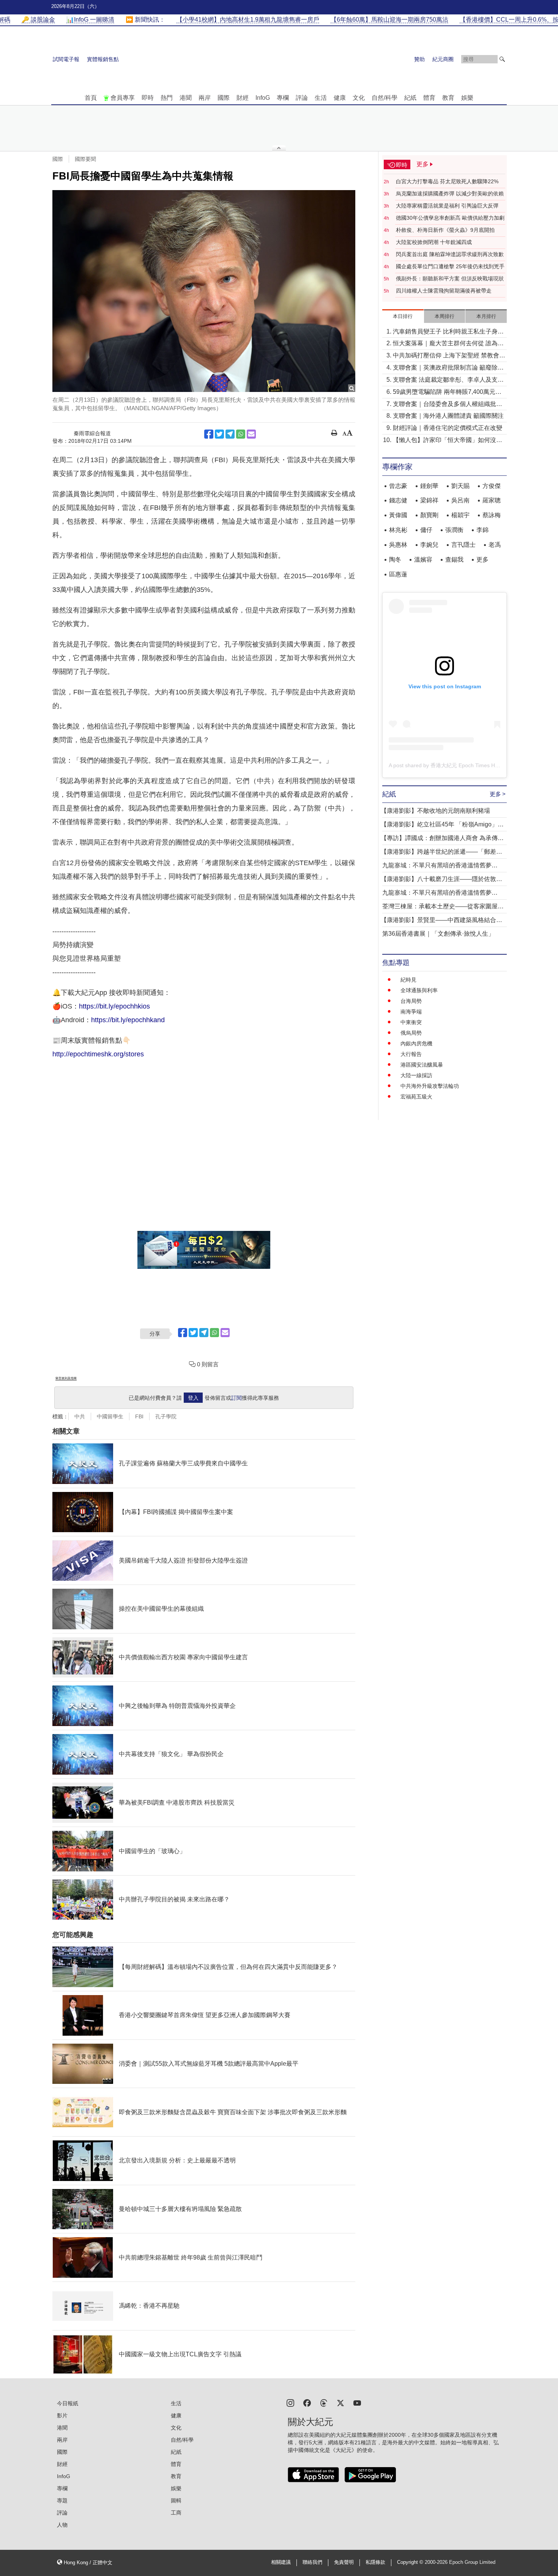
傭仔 (426, 530)
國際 (224, 98)
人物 (62, 2525)
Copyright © (411, 2562)
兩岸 (205, 98)
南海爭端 (411, 1012)
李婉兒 (429, 545)
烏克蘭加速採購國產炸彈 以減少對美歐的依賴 (450, 194)
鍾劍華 (429, 486)
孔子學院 (166, 1416)
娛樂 (467, 98)
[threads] (324, 2402)
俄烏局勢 (411, 1033)
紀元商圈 (443, 59)
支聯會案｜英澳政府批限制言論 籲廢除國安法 (448, 368)
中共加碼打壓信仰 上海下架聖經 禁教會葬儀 (449, 356)
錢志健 (398, 500)
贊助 (419, 59)
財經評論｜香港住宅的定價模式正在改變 (448, 428)
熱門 (167, 98)
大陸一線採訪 (416, 1075)
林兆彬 (398, 530)
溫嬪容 (423, 559)
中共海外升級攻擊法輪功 (430, 1086)
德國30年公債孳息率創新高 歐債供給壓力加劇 (450, 218)
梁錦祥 (429, 500)
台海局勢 (411, 1001)
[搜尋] (502, 59)
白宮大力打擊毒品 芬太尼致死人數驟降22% (447, 181)
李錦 (482, 530)
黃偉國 (398, 515)
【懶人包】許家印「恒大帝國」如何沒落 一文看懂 (448, 441)
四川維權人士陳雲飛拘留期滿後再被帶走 (444, 291)
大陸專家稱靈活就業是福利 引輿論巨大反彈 (447, 206)
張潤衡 (454, 530)
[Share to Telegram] (230, 434)
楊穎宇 (460, 515)
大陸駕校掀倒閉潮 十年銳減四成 (434, 242)
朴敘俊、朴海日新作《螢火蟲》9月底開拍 (445, 230)
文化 (359, 98)
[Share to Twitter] (219, 434)
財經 (243, 98)
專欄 (283, 98)
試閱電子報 (66, 59)
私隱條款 (375, 2562)
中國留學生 (110, 1416)
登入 (193, 1398)
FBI (139, 1416)
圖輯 (176, 2500)
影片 (62, 2415)
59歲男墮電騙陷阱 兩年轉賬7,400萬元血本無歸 (447, 393)
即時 (148, 98)
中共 (80, 1416)
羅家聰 (492, 500)
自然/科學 (385, 98)
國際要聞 (85, 159)
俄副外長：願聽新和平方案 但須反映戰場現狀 (450, 279)
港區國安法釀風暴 (422, 1065)
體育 (429, 98)
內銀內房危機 (416, 1043)
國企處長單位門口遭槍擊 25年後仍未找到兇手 (450, 266)
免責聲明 (344, 2562)
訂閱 (236, 1398)
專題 (62, 2500)
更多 (482, 559)
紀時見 (408, 980)
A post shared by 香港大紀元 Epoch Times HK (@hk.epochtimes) (466, 765)
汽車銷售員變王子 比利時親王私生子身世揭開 (448, 332)
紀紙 (410, 98)
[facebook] (307, 2402)
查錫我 (454, 559)
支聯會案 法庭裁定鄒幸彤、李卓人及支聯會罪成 (448, 380)
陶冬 (395, 559)
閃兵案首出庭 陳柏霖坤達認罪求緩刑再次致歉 (450, 254)
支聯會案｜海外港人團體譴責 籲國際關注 (448, 416)
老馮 (495, 545)
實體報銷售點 (103, 59)
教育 (448, 98)
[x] (340, 2402)
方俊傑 (492, 486)
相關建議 (281, 2562)
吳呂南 (460, 500)
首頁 (91, 98)
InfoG (263, 98)
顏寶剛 (429, 515)
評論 (302, 98)
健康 (340, 98)
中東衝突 (411, 1022)
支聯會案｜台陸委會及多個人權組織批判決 (448, 405)
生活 (321, 98)
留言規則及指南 (66, 1378)
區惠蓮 (398, 574)
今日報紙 (68, 2403)
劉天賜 (460, 486)
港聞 (186, 98)
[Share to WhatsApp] (241, 434)
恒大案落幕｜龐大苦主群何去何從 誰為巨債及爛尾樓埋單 (448, 344)
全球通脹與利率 (419, 990)
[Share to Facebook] (209, 434)
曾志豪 (398, 486)
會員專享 (123, 98)
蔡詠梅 (492, 515)
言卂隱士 (463, 545)
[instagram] (290, 2402)
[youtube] (357, 2402)
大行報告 (411, 1054)
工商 (176, 2513)
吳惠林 (398, 545)
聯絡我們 (312, 2562)
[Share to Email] (251, 434)
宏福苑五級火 (416, 1097)
